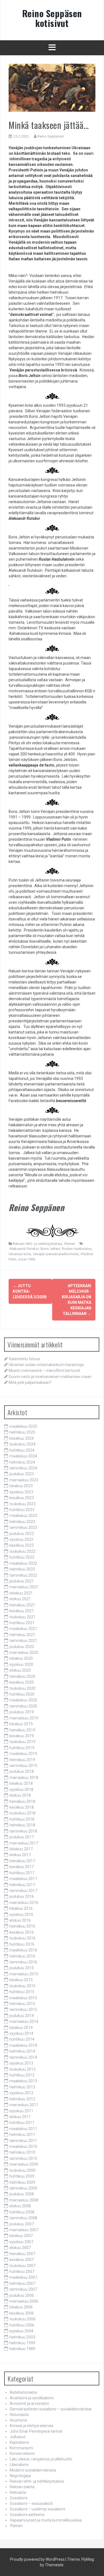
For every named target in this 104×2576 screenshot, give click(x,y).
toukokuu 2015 (22, 1986)
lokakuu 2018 (21, 1783)
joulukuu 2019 (22, 1712)
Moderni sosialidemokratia (33, 2470)
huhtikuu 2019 (22, 1748)
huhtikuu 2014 (22, 2039)
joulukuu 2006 (22, 2295)
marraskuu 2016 (24, 1903)
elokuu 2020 (20, 1670)
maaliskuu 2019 (23, 1754)
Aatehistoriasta (23, 2392)
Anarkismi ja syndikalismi (32, 2398)
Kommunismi (21, 2448)
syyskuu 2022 (21, 1539)
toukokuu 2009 (22, 2170)
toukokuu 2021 (22, 1617)
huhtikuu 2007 (22, 2272)
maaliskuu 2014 (23, 2045)
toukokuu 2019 (22, 1742)
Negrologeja (20, 2476)
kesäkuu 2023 (22, 1498)
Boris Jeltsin (50, 1249)
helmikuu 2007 (22, 2283)
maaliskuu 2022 (23, 1563)
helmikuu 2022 (22, 1569)
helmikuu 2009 (22, 2182)
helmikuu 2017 (22, 1885)
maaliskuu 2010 (23, 2146)
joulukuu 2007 (22, 2224)
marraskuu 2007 (24, 2230)
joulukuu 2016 (22, 1896)
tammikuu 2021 (23, 1641)
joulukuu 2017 (22, 1837)
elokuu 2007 (20, 2248)
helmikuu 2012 (22, 2099)
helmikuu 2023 (22, 1522)
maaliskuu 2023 (23, 1516)
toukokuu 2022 (22, 1551)
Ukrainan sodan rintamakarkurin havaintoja (46, 1365)
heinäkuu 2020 (22, 1676)
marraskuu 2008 (24, 2200)
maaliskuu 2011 (23, 2129)
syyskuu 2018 (21, 1789)
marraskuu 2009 (24, 2164)
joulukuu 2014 (22, 2016)
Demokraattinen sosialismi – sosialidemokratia (51, 2409)
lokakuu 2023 (21, 1486)
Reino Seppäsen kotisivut (52, 18)
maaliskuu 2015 (23, 1998)
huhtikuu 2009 (22, 2176)
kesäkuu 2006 (22, 2313)
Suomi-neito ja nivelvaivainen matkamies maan (50, 1377)
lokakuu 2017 (21, 1849)
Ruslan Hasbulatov (77, 1249)
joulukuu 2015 (22, 1968)
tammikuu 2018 (23, 1831)
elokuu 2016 (20, 1920)
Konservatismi (22, 2453)
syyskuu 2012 (21, 2093)
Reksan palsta (22, 2487)
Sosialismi (19, 2498)
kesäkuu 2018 (22, 1807)
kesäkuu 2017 (22, 1867)
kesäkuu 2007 (22, 2260)
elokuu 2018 (20, 1795)
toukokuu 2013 (22, 2069)
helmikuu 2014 (22, 2051)
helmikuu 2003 (22, 2337)
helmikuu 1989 (22, 2349)
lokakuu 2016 (21, 1908)
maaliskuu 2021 (23, 1629)
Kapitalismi (19, 2442)
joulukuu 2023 (22, 1474)
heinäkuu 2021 (22, 1605)
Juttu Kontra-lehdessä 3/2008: (30, 1291)
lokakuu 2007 (21, 2236)
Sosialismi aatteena (27, 2515)
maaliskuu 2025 (23, 1426)
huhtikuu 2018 (22, 1819)
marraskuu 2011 (24, 2105)
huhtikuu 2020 (22, 1694)
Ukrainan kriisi (20, 1254)
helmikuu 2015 (22, 2004)
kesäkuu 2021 (22, 1611)
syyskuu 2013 (21, 2063)
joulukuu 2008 (22, 2194)
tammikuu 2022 (23, 1575)
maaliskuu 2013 (23, 2081)
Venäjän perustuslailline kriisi (56, 1254)
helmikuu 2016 (22, 1956)
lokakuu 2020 (21, 1658)
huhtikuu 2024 (22, 1450)
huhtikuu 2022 (22, 1557)
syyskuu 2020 (21, 1664)
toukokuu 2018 (22, 1813)
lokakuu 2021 (21, 1593)
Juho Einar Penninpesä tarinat (36, 2431)
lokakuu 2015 (21, 1980)
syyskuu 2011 (21, 2111)
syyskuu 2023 (21, 1492)
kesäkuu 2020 (22, 1682)
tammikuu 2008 (23, 2218)
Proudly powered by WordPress (37, 2559)
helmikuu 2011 (22, 2135)
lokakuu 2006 (21, 2307)
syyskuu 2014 (21, 2033)
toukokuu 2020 (22, 1688)
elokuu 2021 (20, 1599)
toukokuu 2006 (22, 2319)
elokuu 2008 (20, 2206)
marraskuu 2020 (24, 1653)
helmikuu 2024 (22, 1462)
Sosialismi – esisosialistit (31, 2503)
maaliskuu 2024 (23, 1456)
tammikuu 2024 (23, 1468)
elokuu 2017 (20, 1855)
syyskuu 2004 (21, 2331)
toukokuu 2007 (22, 2266)
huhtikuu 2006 (22, 2325)
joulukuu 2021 (22, 1581)
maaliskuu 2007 (23, 2277)
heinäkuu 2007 (22, 2254)
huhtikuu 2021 (22, 1623)
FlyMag (88, 2559)
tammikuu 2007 (23, 2289)
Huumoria (18, 2420)
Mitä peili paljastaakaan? (30, 1382)
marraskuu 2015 (24, 1974)
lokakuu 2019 (21, 1724)
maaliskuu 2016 (23, 1950)
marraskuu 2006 (24, 2301)
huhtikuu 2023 (22, 1510)
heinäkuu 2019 (22, 1730)
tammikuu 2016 (23, 1962)
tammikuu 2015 (23, 2010)
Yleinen (69, 1244)
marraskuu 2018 (24, 1778)
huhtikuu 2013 (22, 2075)
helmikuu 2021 (22, 1635)
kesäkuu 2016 (22, 1932)
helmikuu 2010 (22, 2152)
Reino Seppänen (51, 136)
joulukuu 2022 (22, 1534)
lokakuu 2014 (21, 2028)
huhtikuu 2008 (22, 2212)
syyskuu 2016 (21, 1914)
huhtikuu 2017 (22, 1873)
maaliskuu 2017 (23, 1879)
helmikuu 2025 (22, 1432)
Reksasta (18, 2492)
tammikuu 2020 (23, 1706)
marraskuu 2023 (24, 1480)
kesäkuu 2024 (22, 1438)
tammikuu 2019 (23, 1766)
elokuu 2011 (20, 2117)
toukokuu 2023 (22, 1504)
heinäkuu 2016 (22, 1926)
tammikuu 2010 (23, 2158)
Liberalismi (19, 2465)
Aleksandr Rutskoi (24, 1249)
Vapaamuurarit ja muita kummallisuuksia (46, 2520)
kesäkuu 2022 (22, 1545)
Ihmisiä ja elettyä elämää (31, 2426)
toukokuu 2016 (22, 1938)
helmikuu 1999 (22, 2343)
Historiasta (19, 2415)
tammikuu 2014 (23, 2057)
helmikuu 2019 (22, 1760)
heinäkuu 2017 (22, 1861)
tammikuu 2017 (23, 1891)
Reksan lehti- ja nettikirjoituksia (37, 1244)
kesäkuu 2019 (22, 1736)
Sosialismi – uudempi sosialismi (37, 2509)
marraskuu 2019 (24, 1718)
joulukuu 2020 (22, 1647)
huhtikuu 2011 (22, 2123)
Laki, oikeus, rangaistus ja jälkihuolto (41, 2459)
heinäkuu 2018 (22, 1801)
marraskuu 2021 (24, 1587)
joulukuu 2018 (22, 1771)
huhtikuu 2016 (22, 1944)
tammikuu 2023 (23, 1527)
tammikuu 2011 (23, 2141)
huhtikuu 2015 (22, 1992)
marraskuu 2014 (24, 2021)
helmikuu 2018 (22, 1825)
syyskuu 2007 (21, 2242)
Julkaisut (18, 2437)
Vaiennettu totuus (24, 1359)
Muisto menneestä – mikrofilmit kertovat (44, 1371)
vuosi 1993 (27, 1259)
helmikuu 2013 (22, 2087)
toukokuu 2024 (22, 1444)
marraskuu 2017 (24, 1843)
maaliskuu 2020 (23, 1700)
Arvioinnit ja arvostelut (29, 2403)
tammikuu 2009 (23, 2188)
